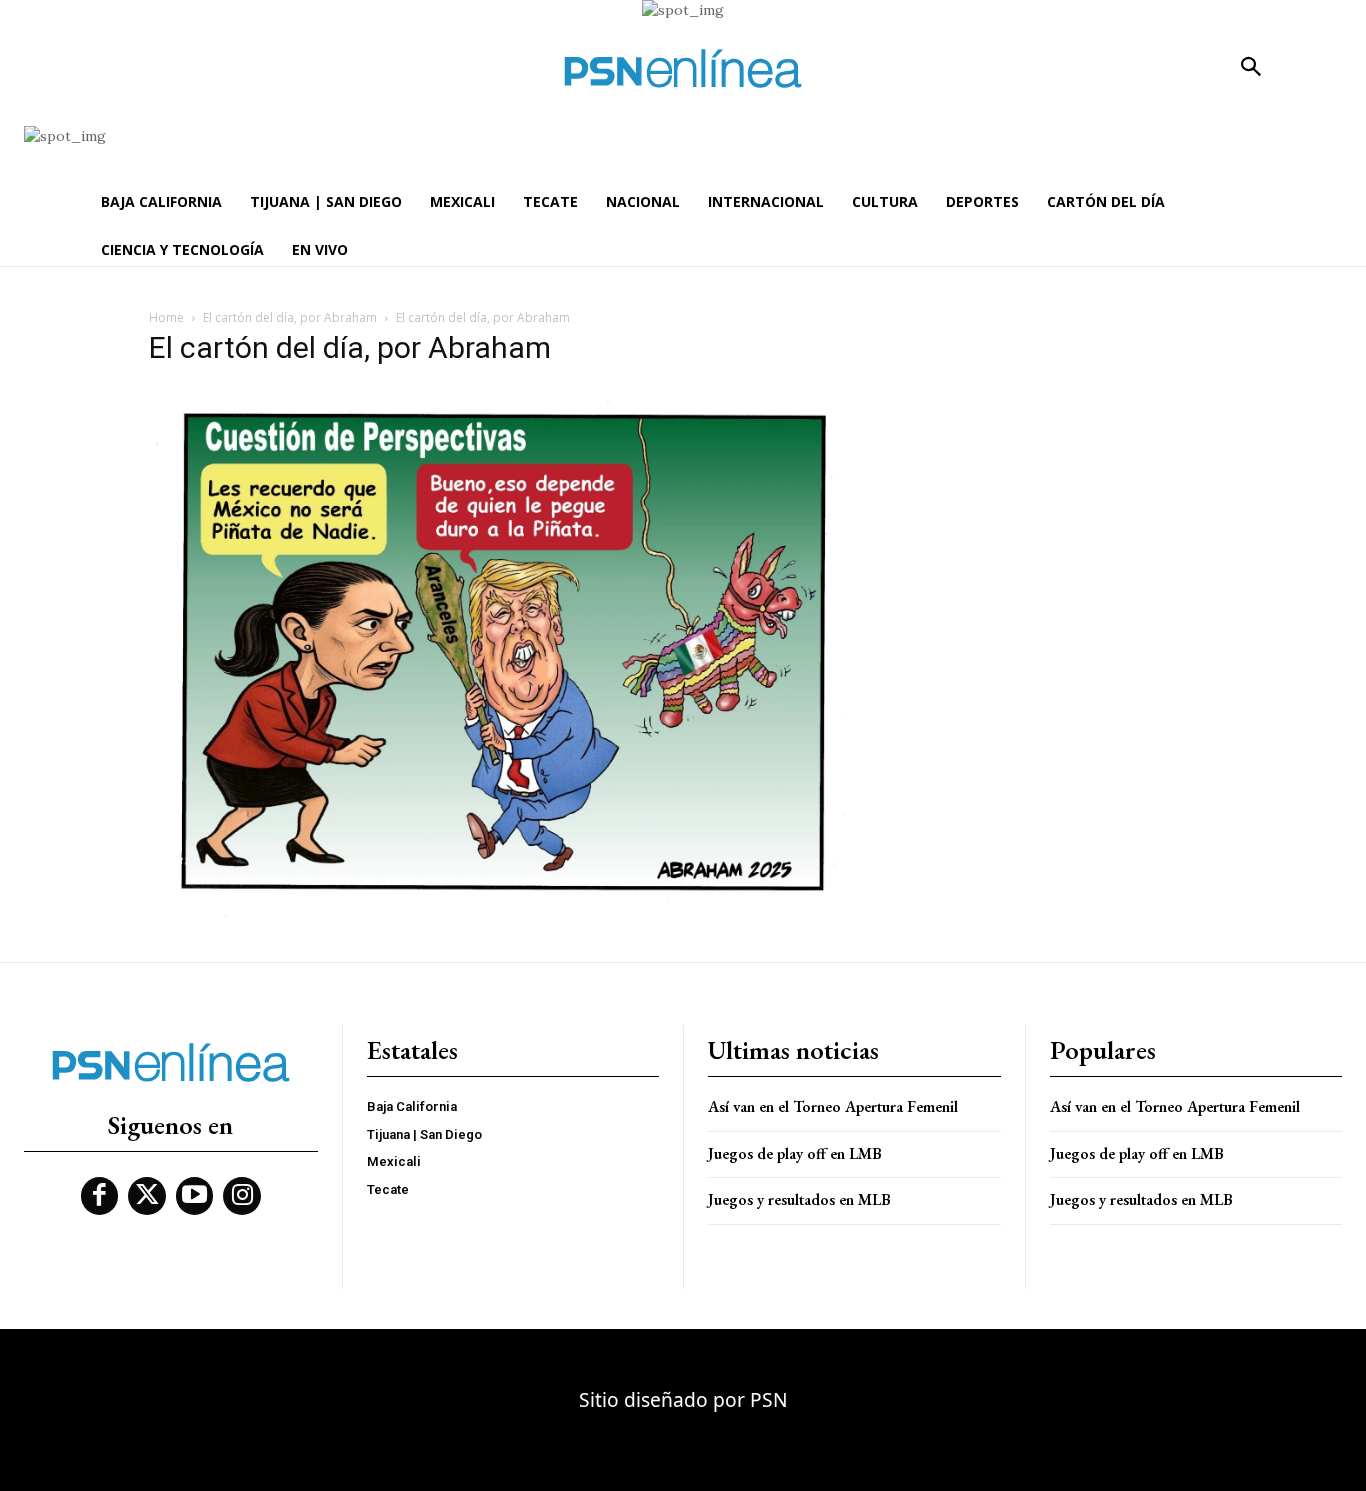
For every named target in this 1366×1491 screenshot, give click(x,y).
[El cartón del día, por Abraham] (497, 914)
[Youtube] (195, 1196)
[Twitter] (147, 1196)
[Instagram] (242, 1196)
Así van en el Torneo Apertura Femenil (833, 1106)
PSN (769, 1399)
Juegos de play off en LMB (794, 1153)
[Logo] (683, 68)
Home (166, 317)
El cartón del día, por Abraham (290, 317)
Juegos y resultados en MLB (799, 1199)
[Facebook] (100, 1196)
